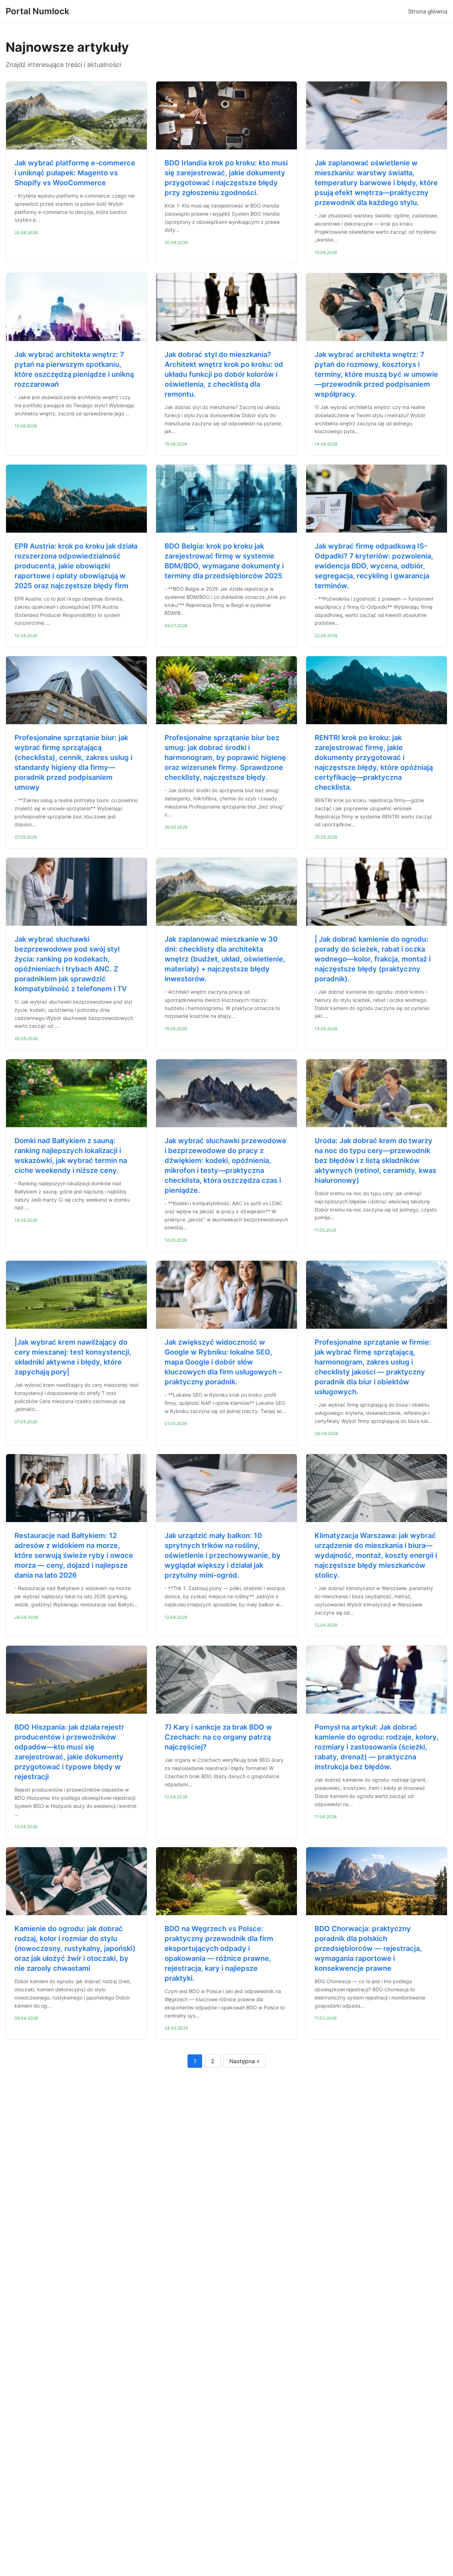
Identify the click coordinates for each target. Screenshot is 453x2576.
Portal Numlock (38, 11)
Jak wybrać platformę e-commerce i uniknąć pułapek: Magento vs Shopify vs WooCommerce (75, 173)
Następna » (245, 2061)
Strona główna (428, 11)
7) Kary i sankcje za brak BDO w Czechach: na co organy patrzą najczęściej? (218, 1737)
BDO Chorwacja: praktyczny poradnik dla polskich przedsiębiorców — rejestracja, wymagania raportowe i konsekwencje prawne (368, 1948)
